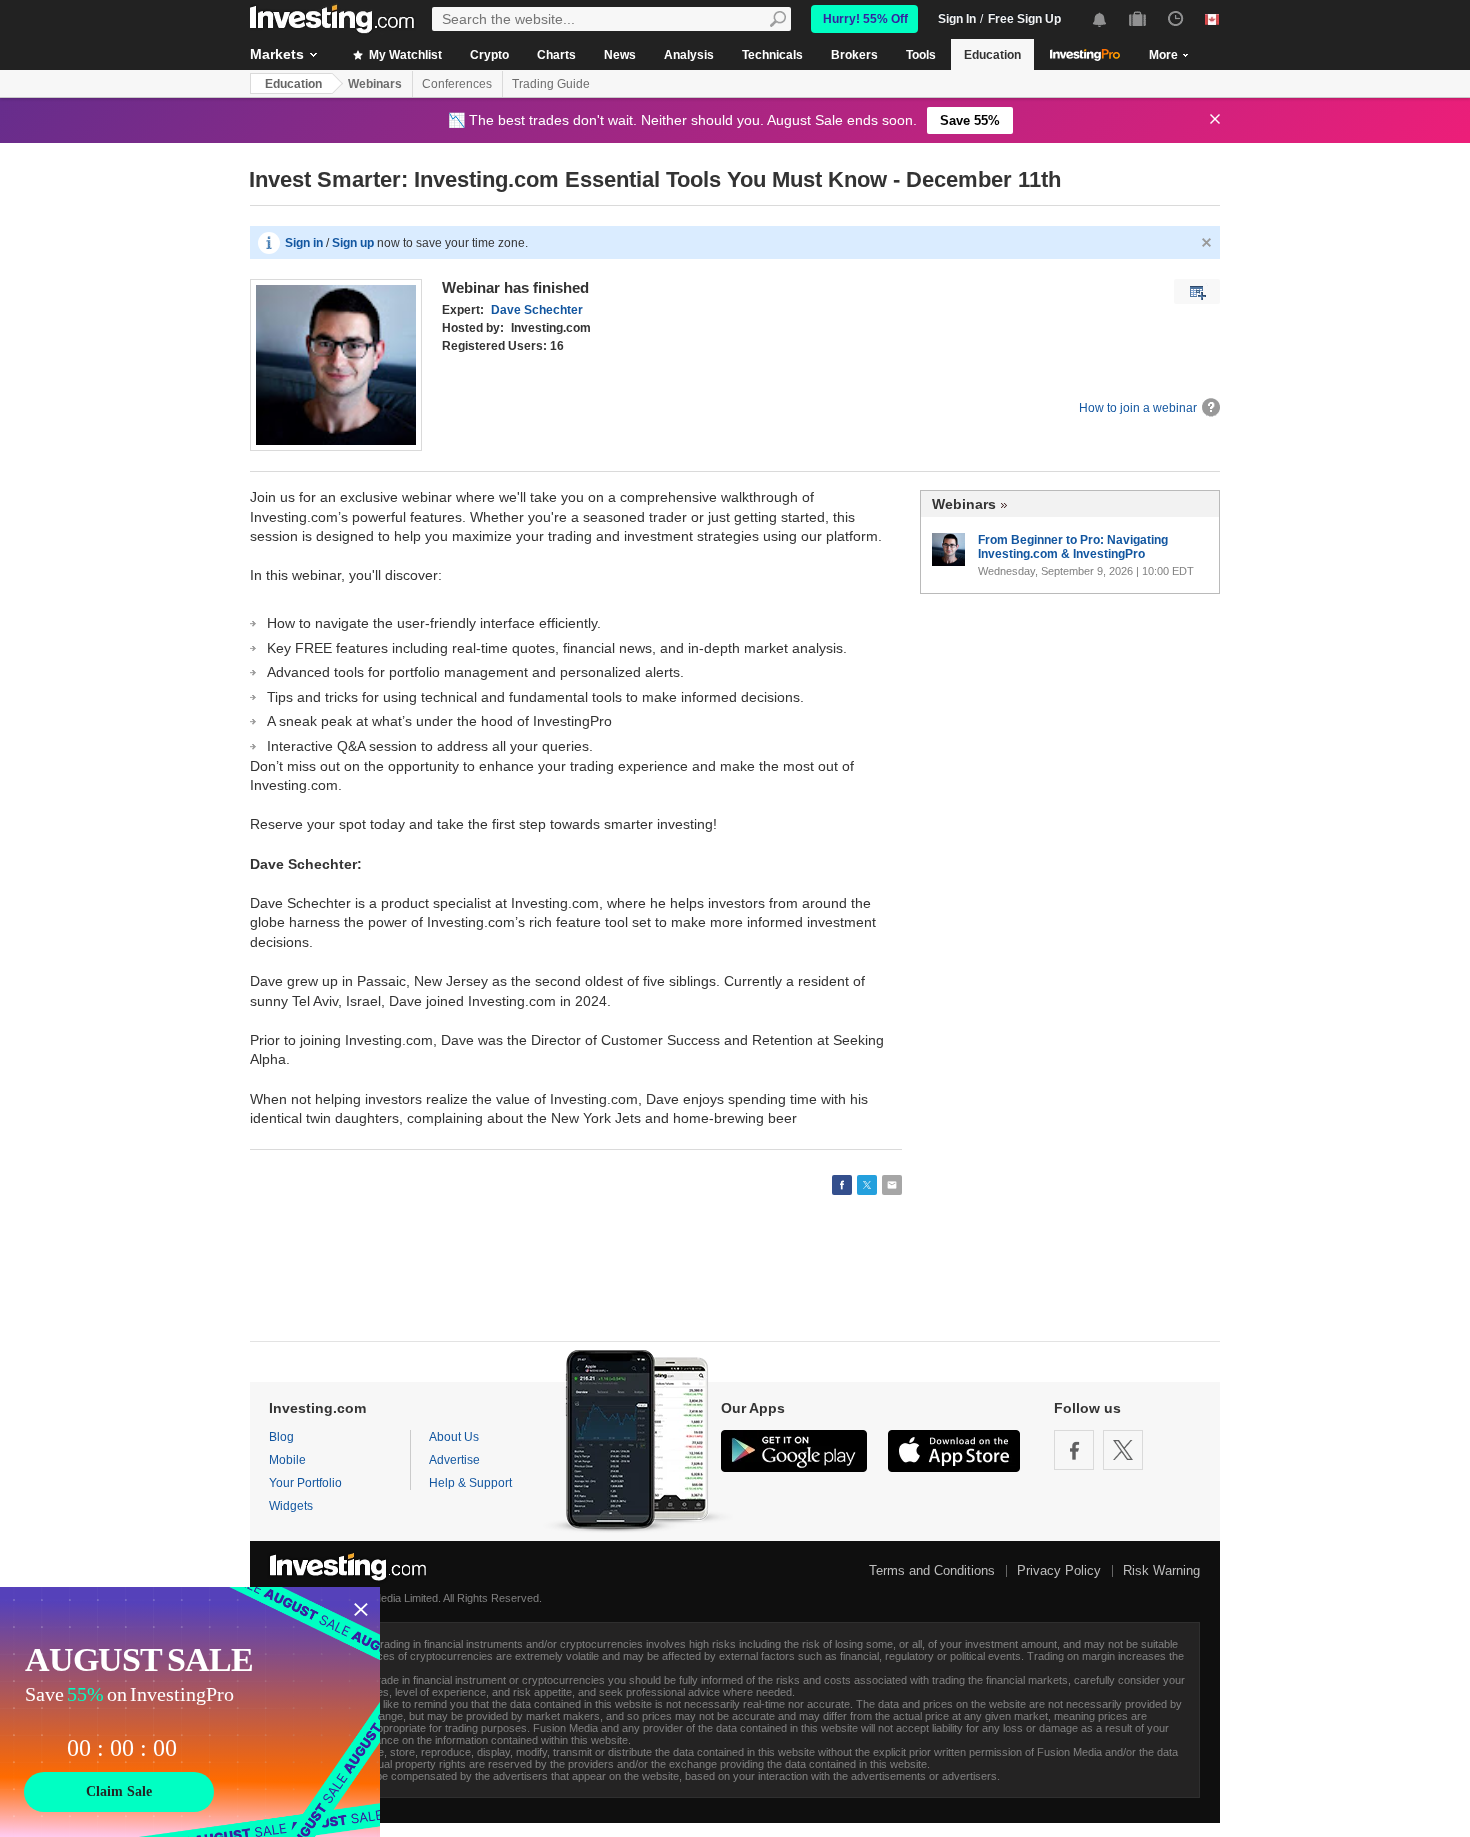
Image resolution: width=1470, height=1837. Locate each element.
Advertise (454, 1460)
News (620, 55)
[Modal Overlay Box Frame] (190, 1712)
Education (992, 55)
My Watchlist (404, 55)
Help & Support (470, 1483)
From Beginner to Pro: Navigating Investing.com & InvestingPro (1073, 547)
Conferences (457, 84)
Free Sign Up (1024, 19)
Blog (281, 1437)
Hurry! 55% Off (865, 19)
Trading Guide (551, 84)
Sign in (304, 243)
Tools (921, 55)
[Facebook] (1074, 1450)
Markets (277, 54)
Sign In (957, 19)
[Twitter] (1123, 1450)
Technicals (772, 55)
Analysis (689, 55)
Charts (556, 55)
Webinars (375, 84)
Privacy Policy (1059, 1570)
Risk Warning (1161, 1570)
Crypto (489, 55)
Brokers (854, 55)
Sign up (353, 243)
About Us (454, 1437)
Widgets (291, 1506)
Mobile (287, 1460)
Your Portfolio (305, 1483)
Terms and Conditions (932, 1570)
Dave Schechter (537, 310)
